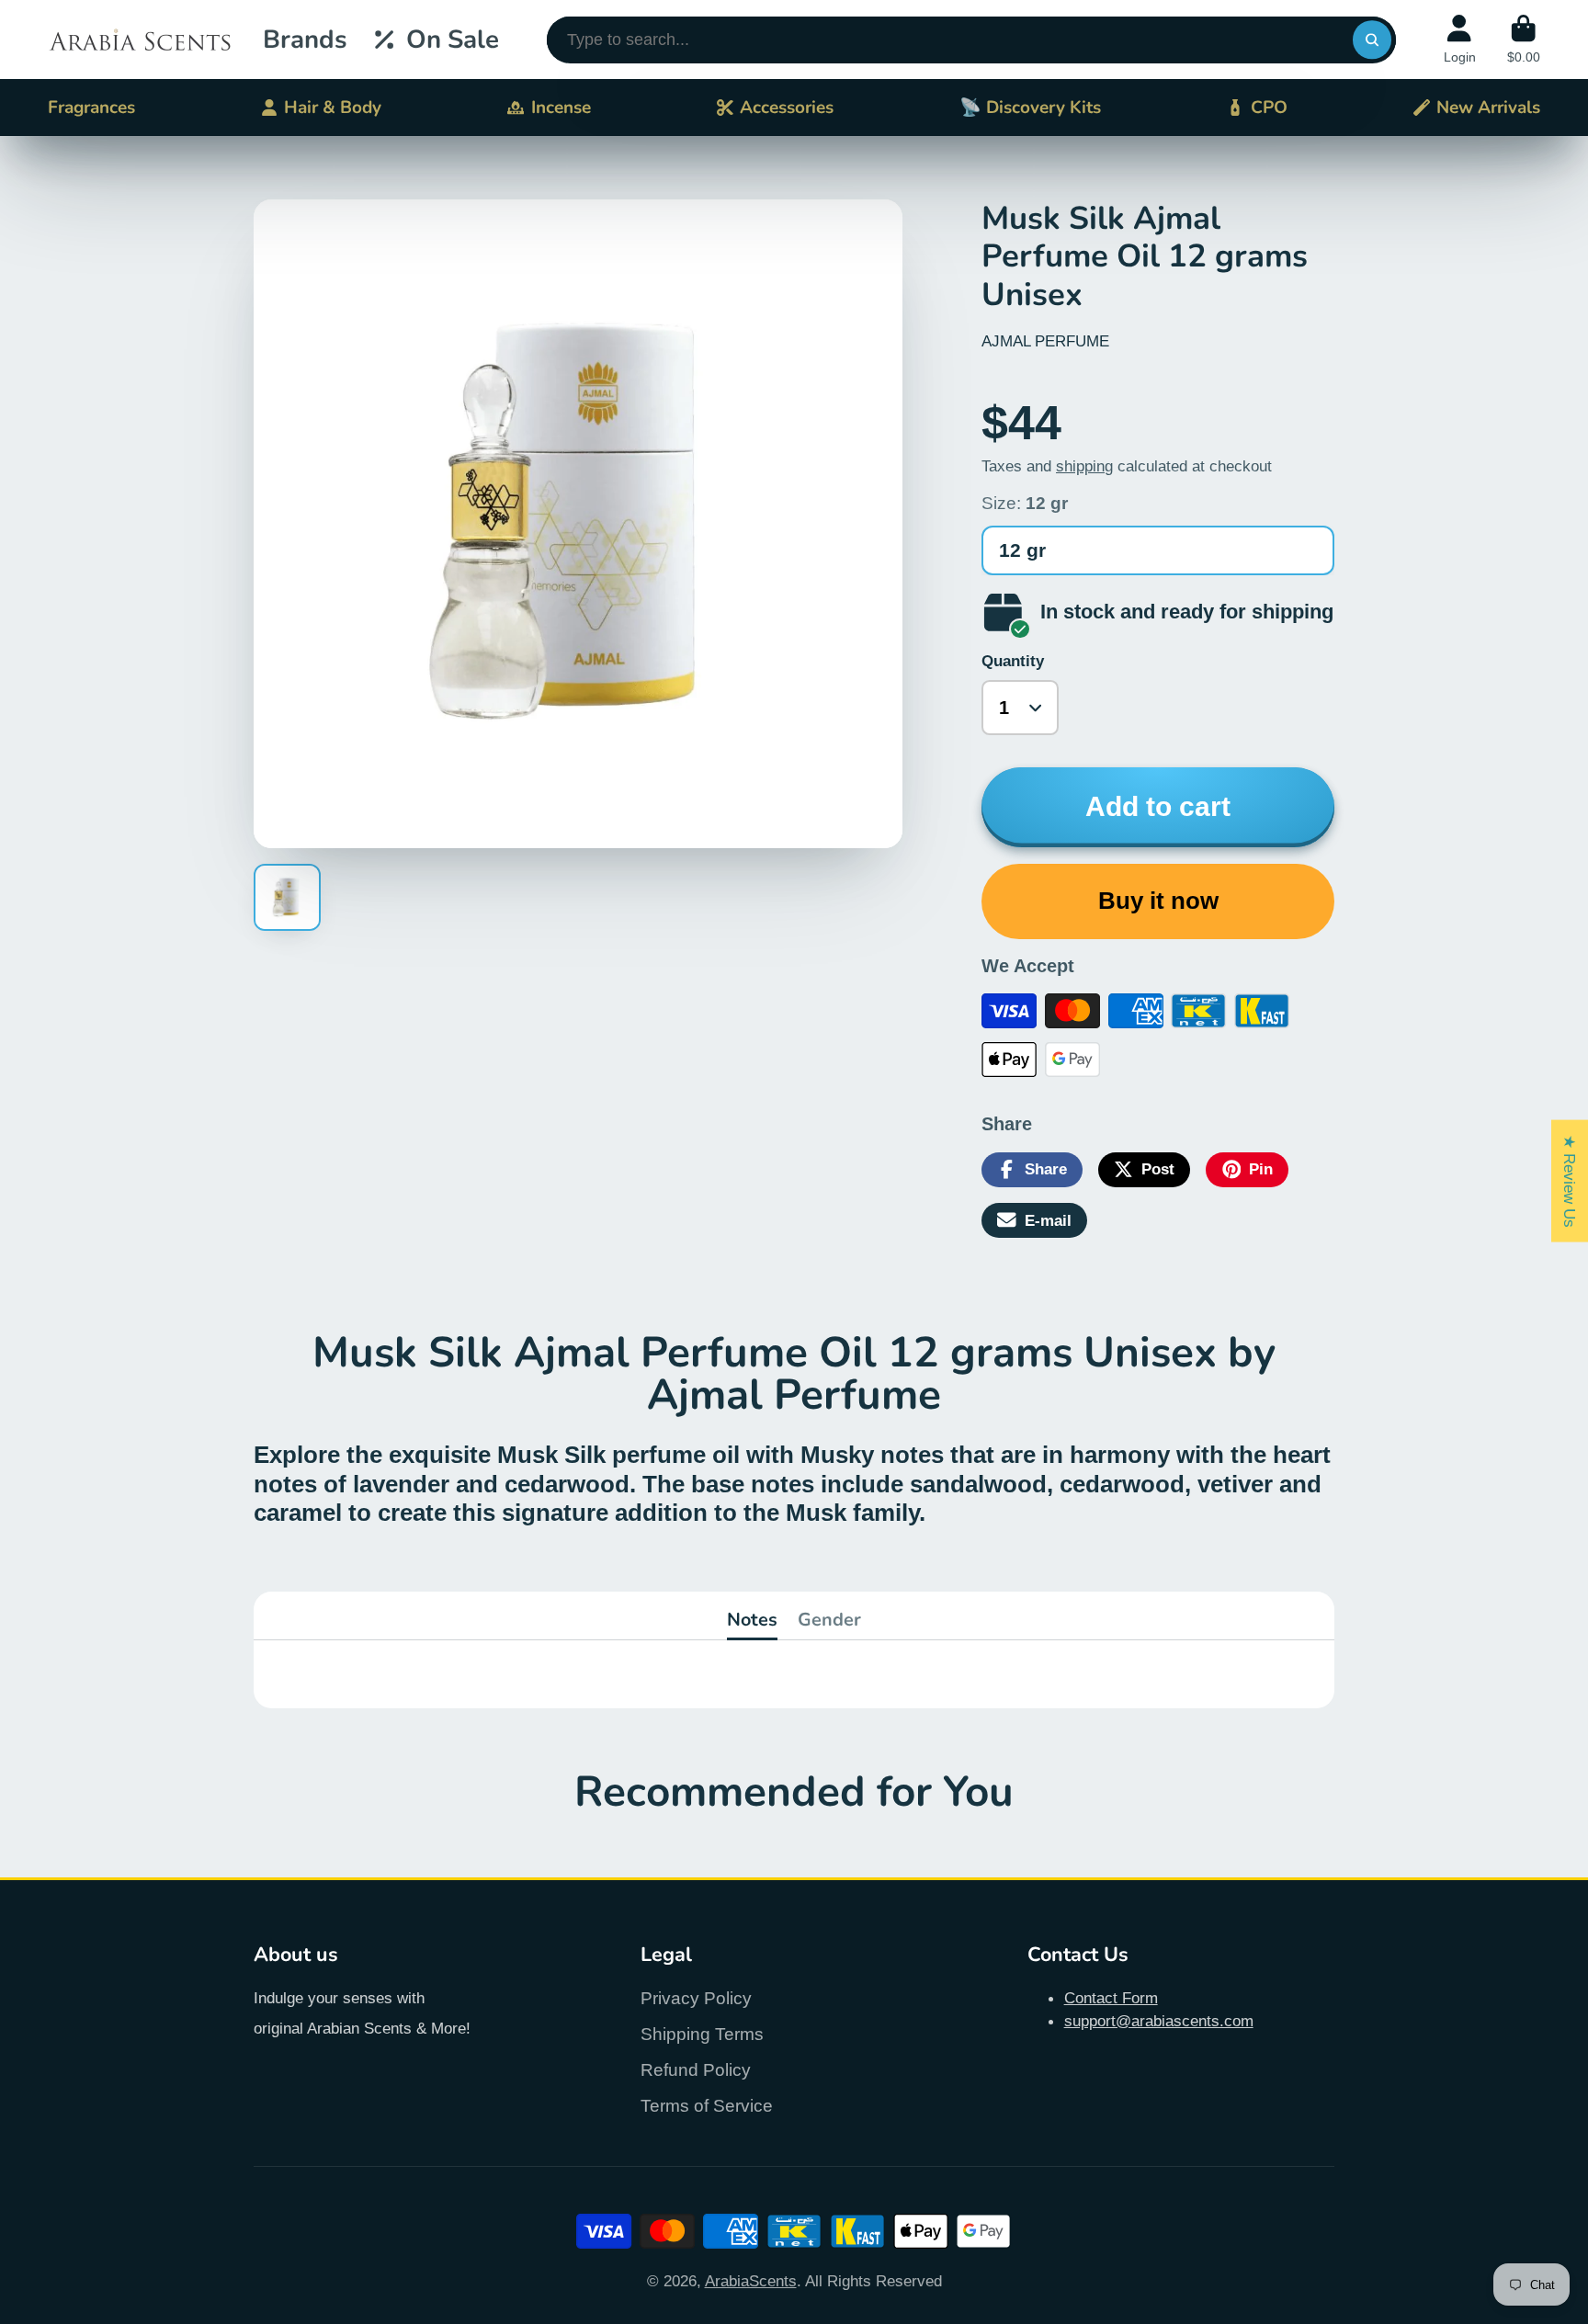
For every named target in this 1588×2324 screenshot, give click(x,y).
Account (1460, 40)
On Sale (453, 40)
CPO (1269, 108)
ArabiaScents (751, 2281)
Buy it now (1158, 901)
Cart (1524, 40)
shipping (1084, 466)
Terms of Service (707, 2106)
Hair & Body (333, 108)
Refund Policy (696, 2070)
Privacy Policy (696, 1998)
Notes (752, 1620)
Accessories (787, 108)
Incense (561, 108)
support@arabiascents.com (1159, 2021)
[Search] (1372, 40)
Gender (829, 1620)
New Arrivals (1488, 108)
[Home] (140, 40)
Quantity (1013, 661)
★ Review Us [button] (1570, 1180)
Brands (305, 40)
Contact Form (1111, 1998)
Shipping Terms (702, 2034)
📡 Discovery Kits (1030, 108)
